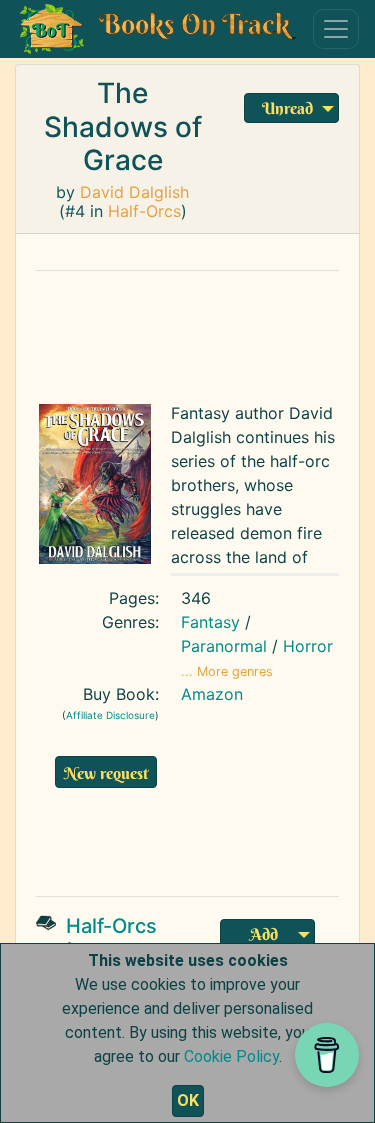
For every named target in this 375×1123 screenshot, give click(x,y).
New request (106, 773)
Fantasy (210, 622)
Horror (308, 646)
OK (188, 1100)
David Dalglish (134, 192)
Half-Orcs (144, 211)
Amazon (212, 694)
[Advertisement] (204, 839)
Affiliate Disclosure (110, 715)
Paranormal (224, 646)
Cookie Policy (231, 1056)
